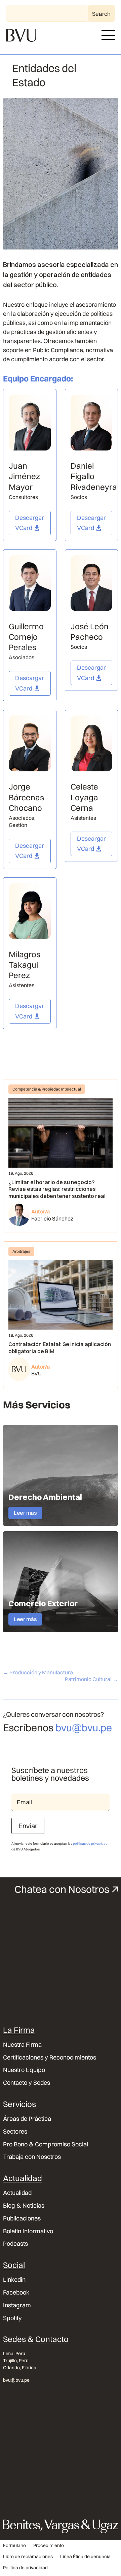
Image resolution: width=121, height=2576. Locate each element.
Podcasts (15, 2244)
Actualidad (17, 2193)
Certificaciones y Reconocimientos (50, 2058)
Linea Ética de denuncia (85, 2557)
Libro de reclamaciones (28, 2557)
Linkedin (14, 2280)
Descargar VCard (30, 523)
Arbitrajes (21, 1251)
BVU (36, 1373)
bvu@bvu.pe (84, 1728)
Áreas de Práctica (27, 2119)
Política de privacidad (25, 2568)
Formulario (14, 2546)
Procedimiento (49, 2546)
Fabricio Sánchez (52, 1218)
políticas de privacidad (90, 1844)
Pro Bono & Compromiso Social (46, 2144)
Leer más (25, 1513)
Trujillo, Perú (16, 2361)
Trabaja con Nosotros (32, 2157)
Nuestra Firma (22, 2045)
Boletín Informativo (28, 2231)
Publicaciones (22, 2218)
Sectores (15, 2132)
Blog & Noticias (24, 2206)
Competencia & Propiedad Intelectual (47, 1089)
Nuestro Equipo (24, 2070)
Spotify (12, 2318)
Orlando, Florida (20, 2368)
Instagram (17, 2305)
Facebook (16, 2293)
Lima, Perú (14, 2353)
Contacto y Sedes (27, 2083)
